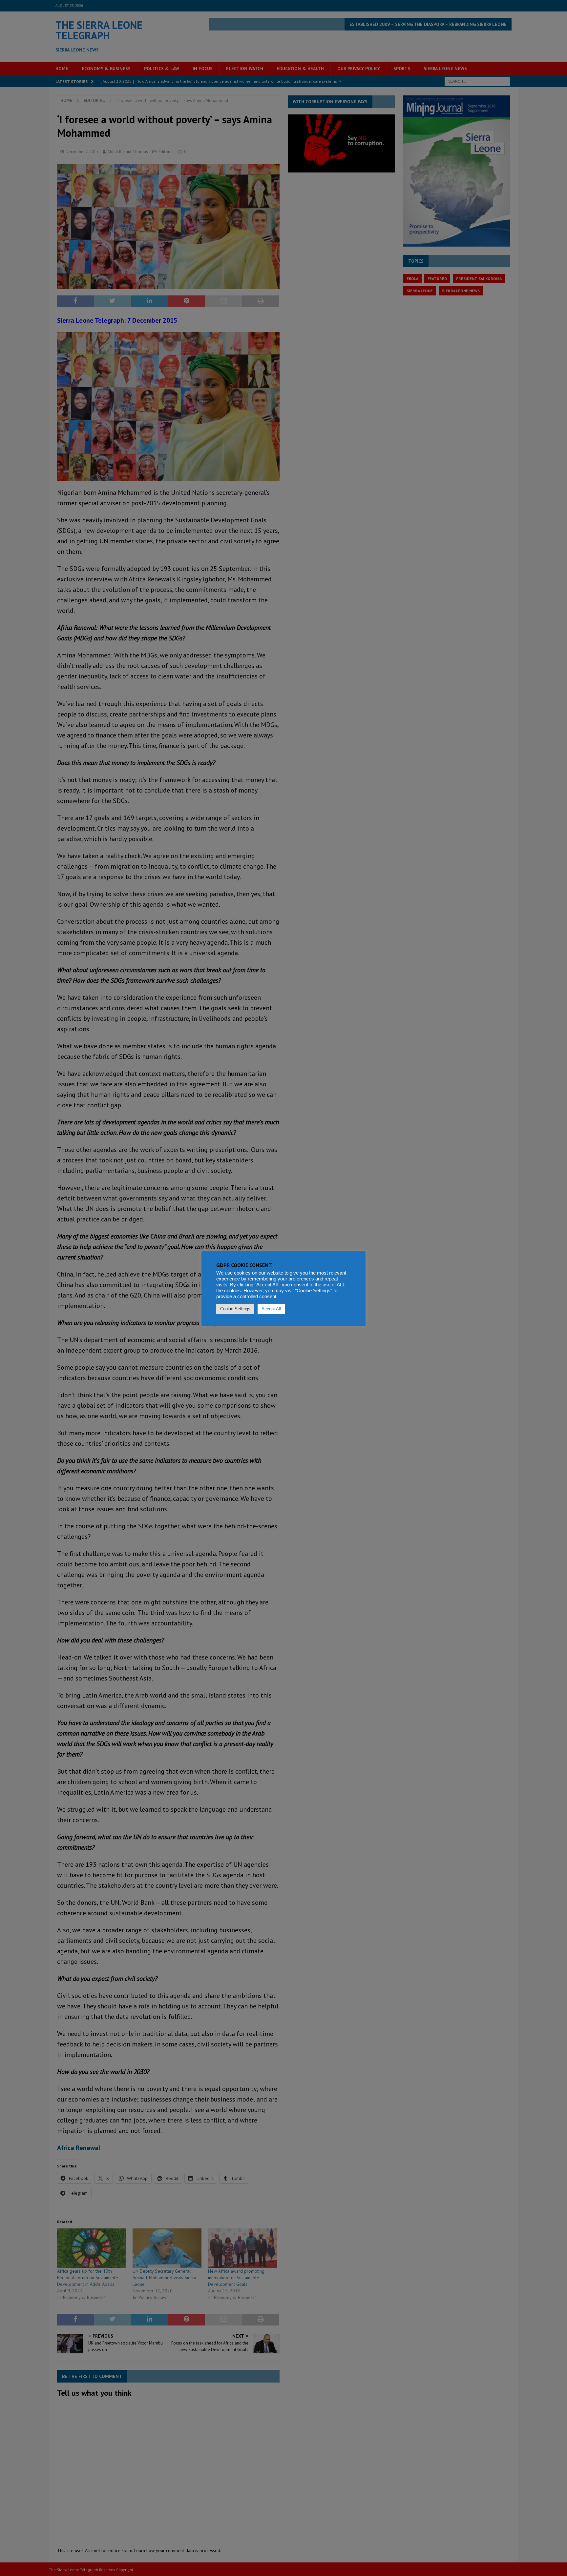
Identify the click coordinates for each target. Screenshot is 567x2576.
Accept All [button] (271, 1309)
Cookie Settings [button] (235, 1309)
